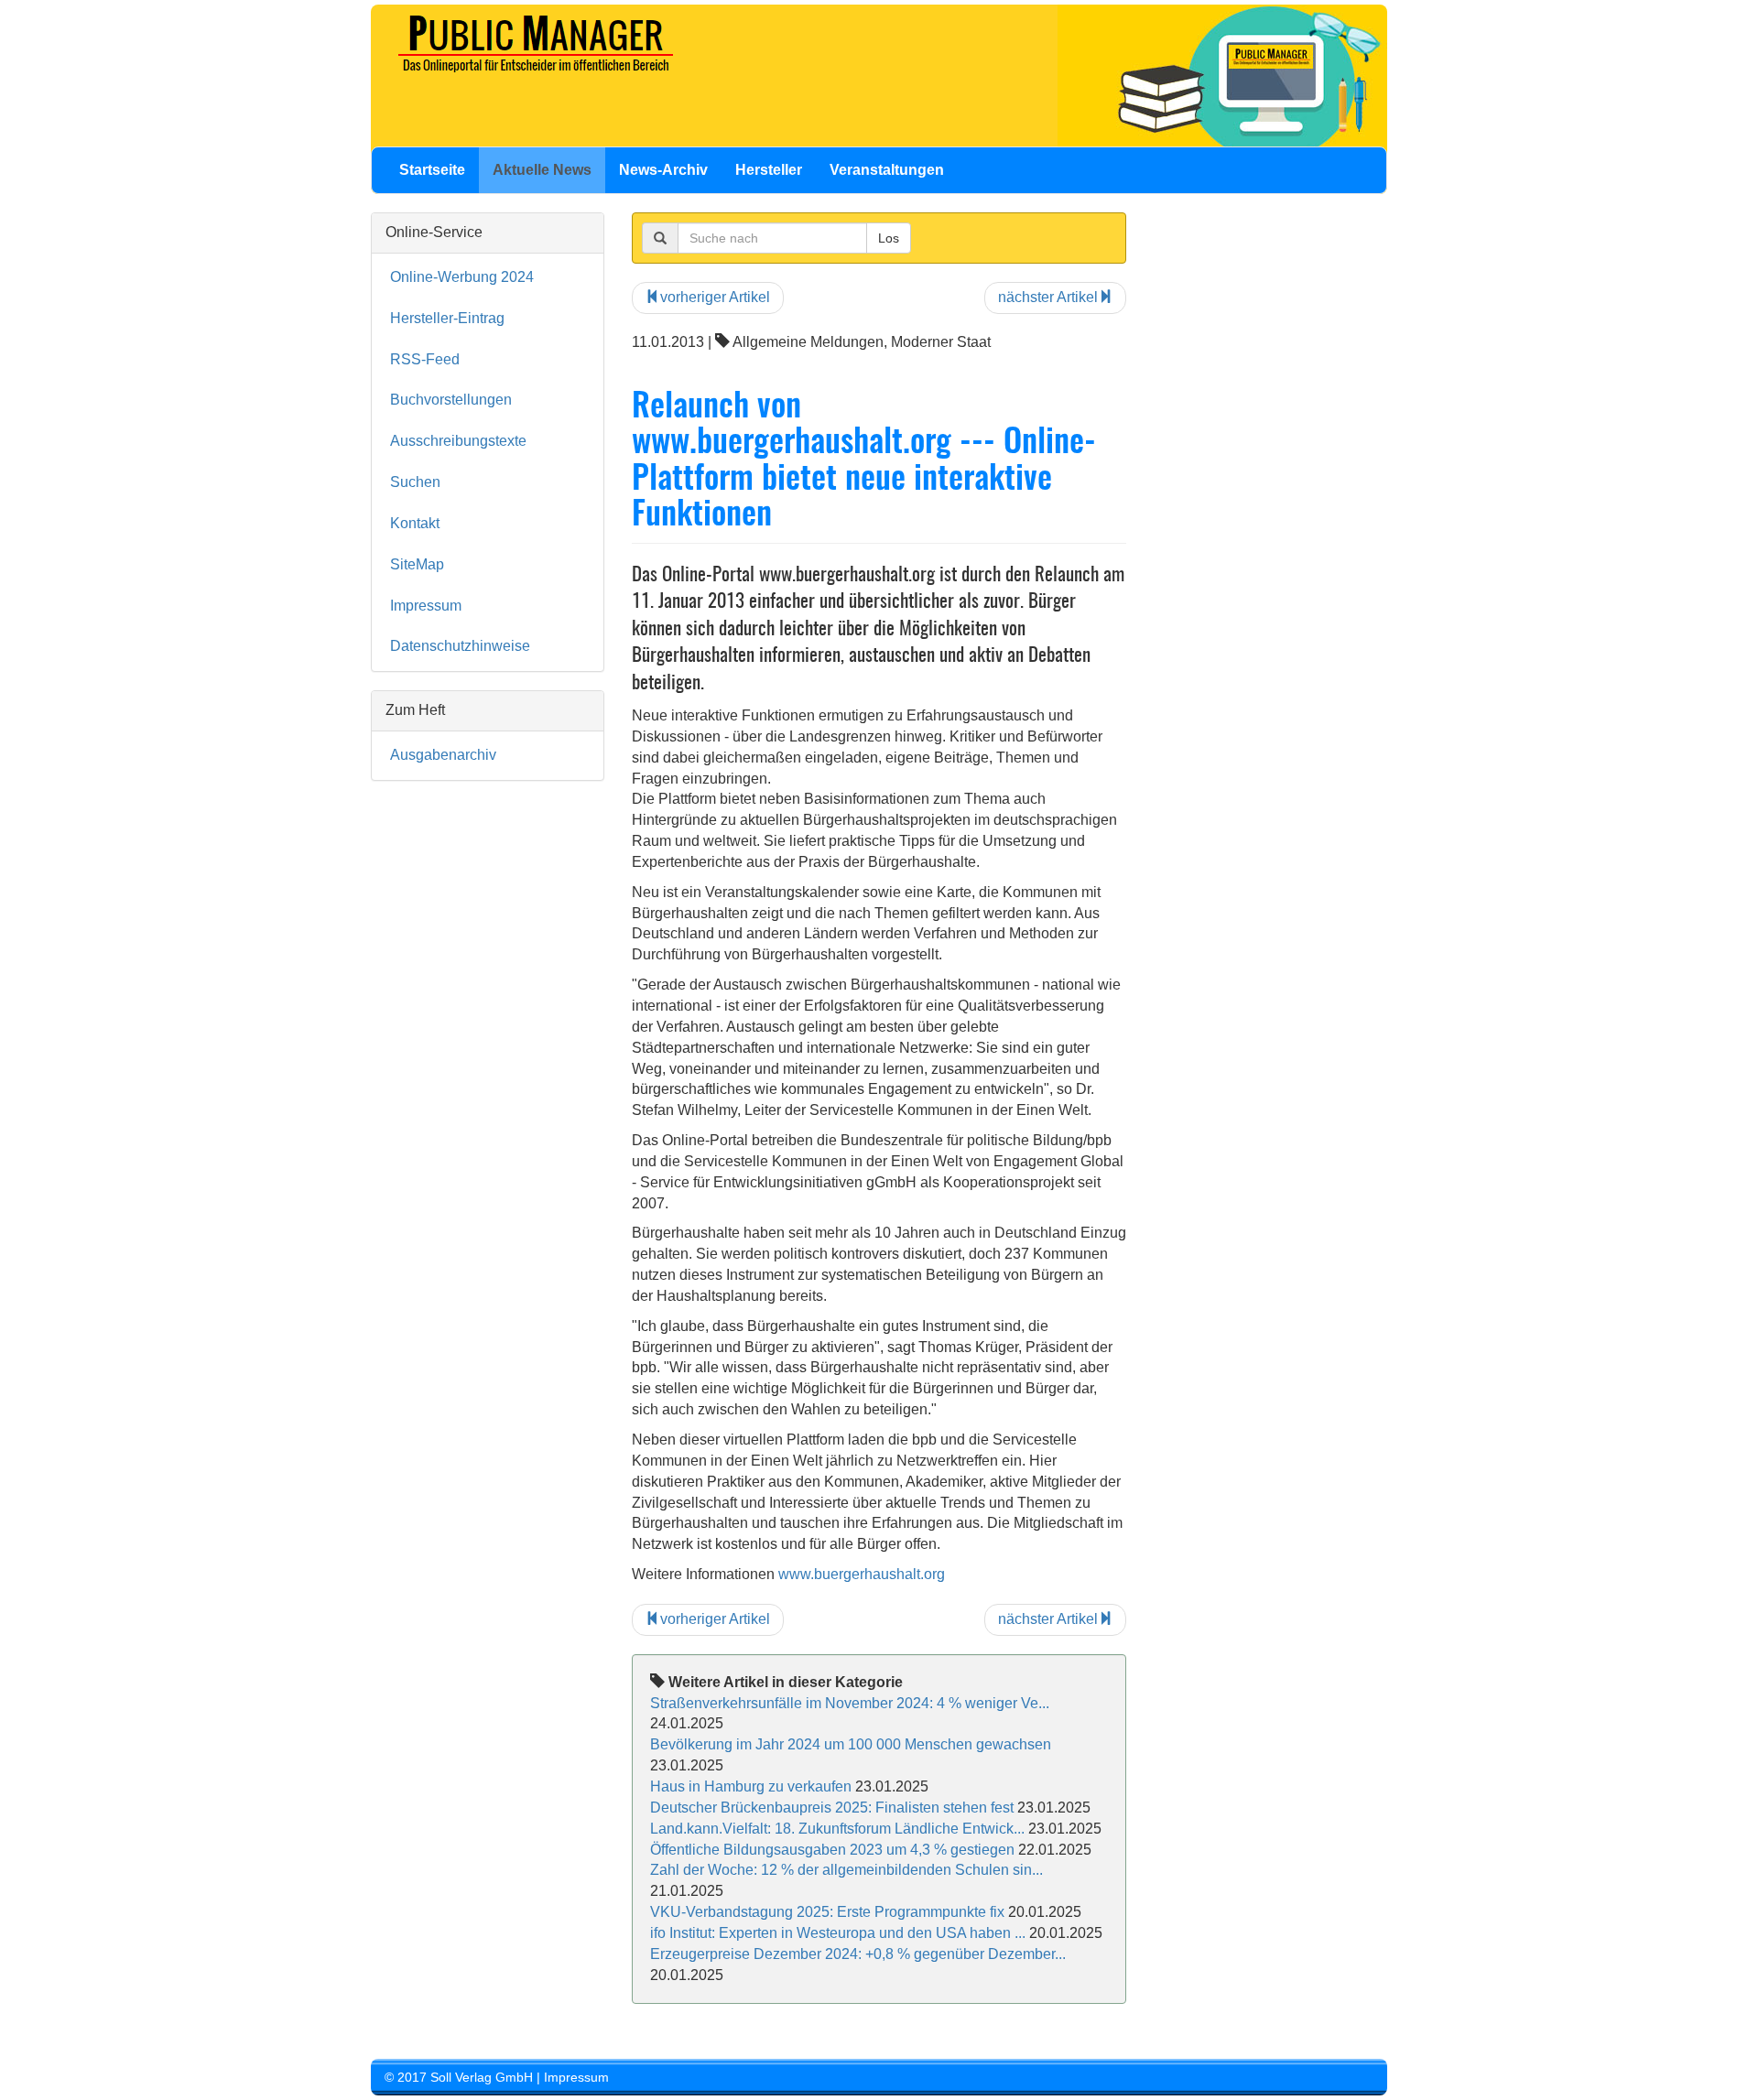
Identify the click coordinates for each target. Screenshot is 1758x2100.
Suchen (415, 482)
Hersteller (769, 170)
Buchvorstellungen (451, 400)
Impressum (426, 606)
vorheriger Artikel (715, 297)
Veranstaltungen (887, 170)
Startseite (432, 170)
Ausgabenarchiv (443, 755)
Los (889, 238)
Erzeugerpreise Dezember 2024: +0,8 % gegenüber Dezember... (858, 1954)
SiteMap (417, 564)
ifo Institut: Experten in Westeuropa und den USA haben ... (838, 1933)
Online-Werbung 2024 (462, 277)
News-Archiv (663, 170)
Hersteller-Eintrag (447, 318)
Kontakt (415, 523)
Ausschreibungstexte (458, 441)
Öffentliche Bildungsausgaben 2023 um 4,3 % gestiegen (832, 1850)
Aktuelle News (542, 170)
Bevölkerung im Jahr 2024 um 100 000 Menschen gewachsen (851, 1744)
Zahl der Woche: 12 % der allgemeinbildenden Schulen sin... (846, 1870)
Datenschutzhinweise (460, 646)
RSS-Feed (425, 359)
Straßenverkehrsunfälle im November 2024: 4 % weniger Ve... (850, 1703)
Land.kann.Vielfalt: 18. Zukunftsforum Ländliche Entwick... (837, 1829)
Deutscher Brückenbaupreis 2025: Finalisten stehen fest (832, 1808)
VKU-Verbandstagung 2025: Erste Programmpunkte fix (827, 1912)
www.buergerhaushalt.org (862, 1574)
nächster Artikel (1048, 297)
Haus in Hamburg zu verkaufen (751, 1786)
